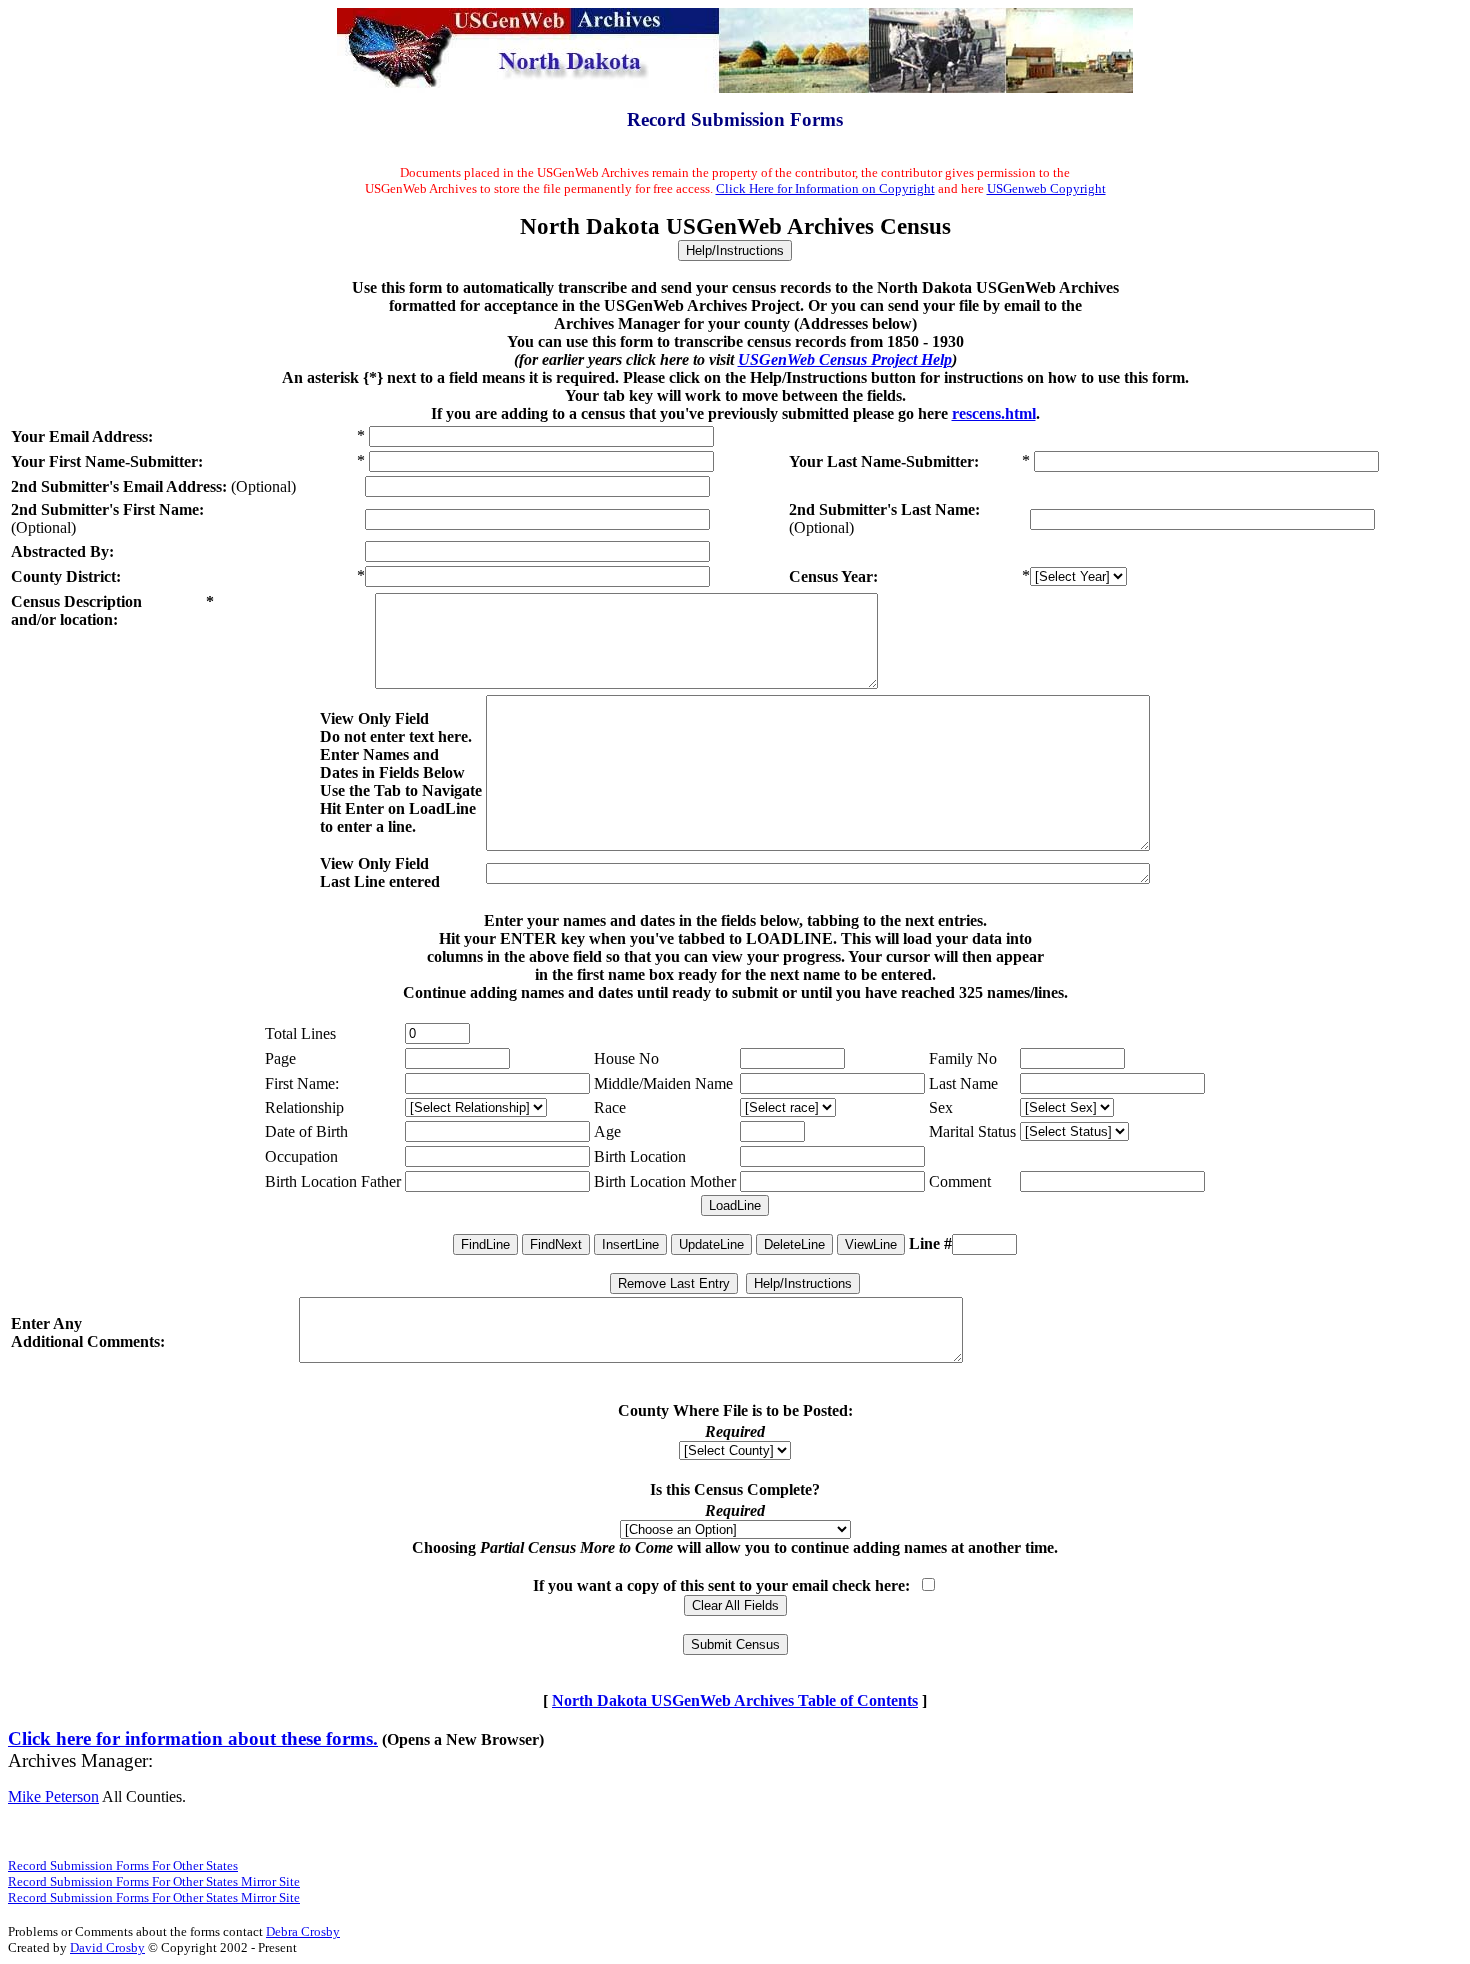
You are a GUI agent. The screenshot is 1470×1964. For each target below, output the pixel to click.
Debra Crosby (303, 1931)
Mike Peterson (53, 1796)
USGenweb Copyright (1046, 188)
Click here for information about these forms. (193, 1738)
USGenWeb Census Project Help (845, 359)
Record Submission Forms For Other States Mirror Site (154, 1881)
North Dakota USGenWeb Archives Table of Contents (735, 1700)
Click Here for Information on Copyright (825, 188)
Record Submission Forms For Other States (123, 1865)
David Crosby (107, 1947)
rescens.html (994, 413)
